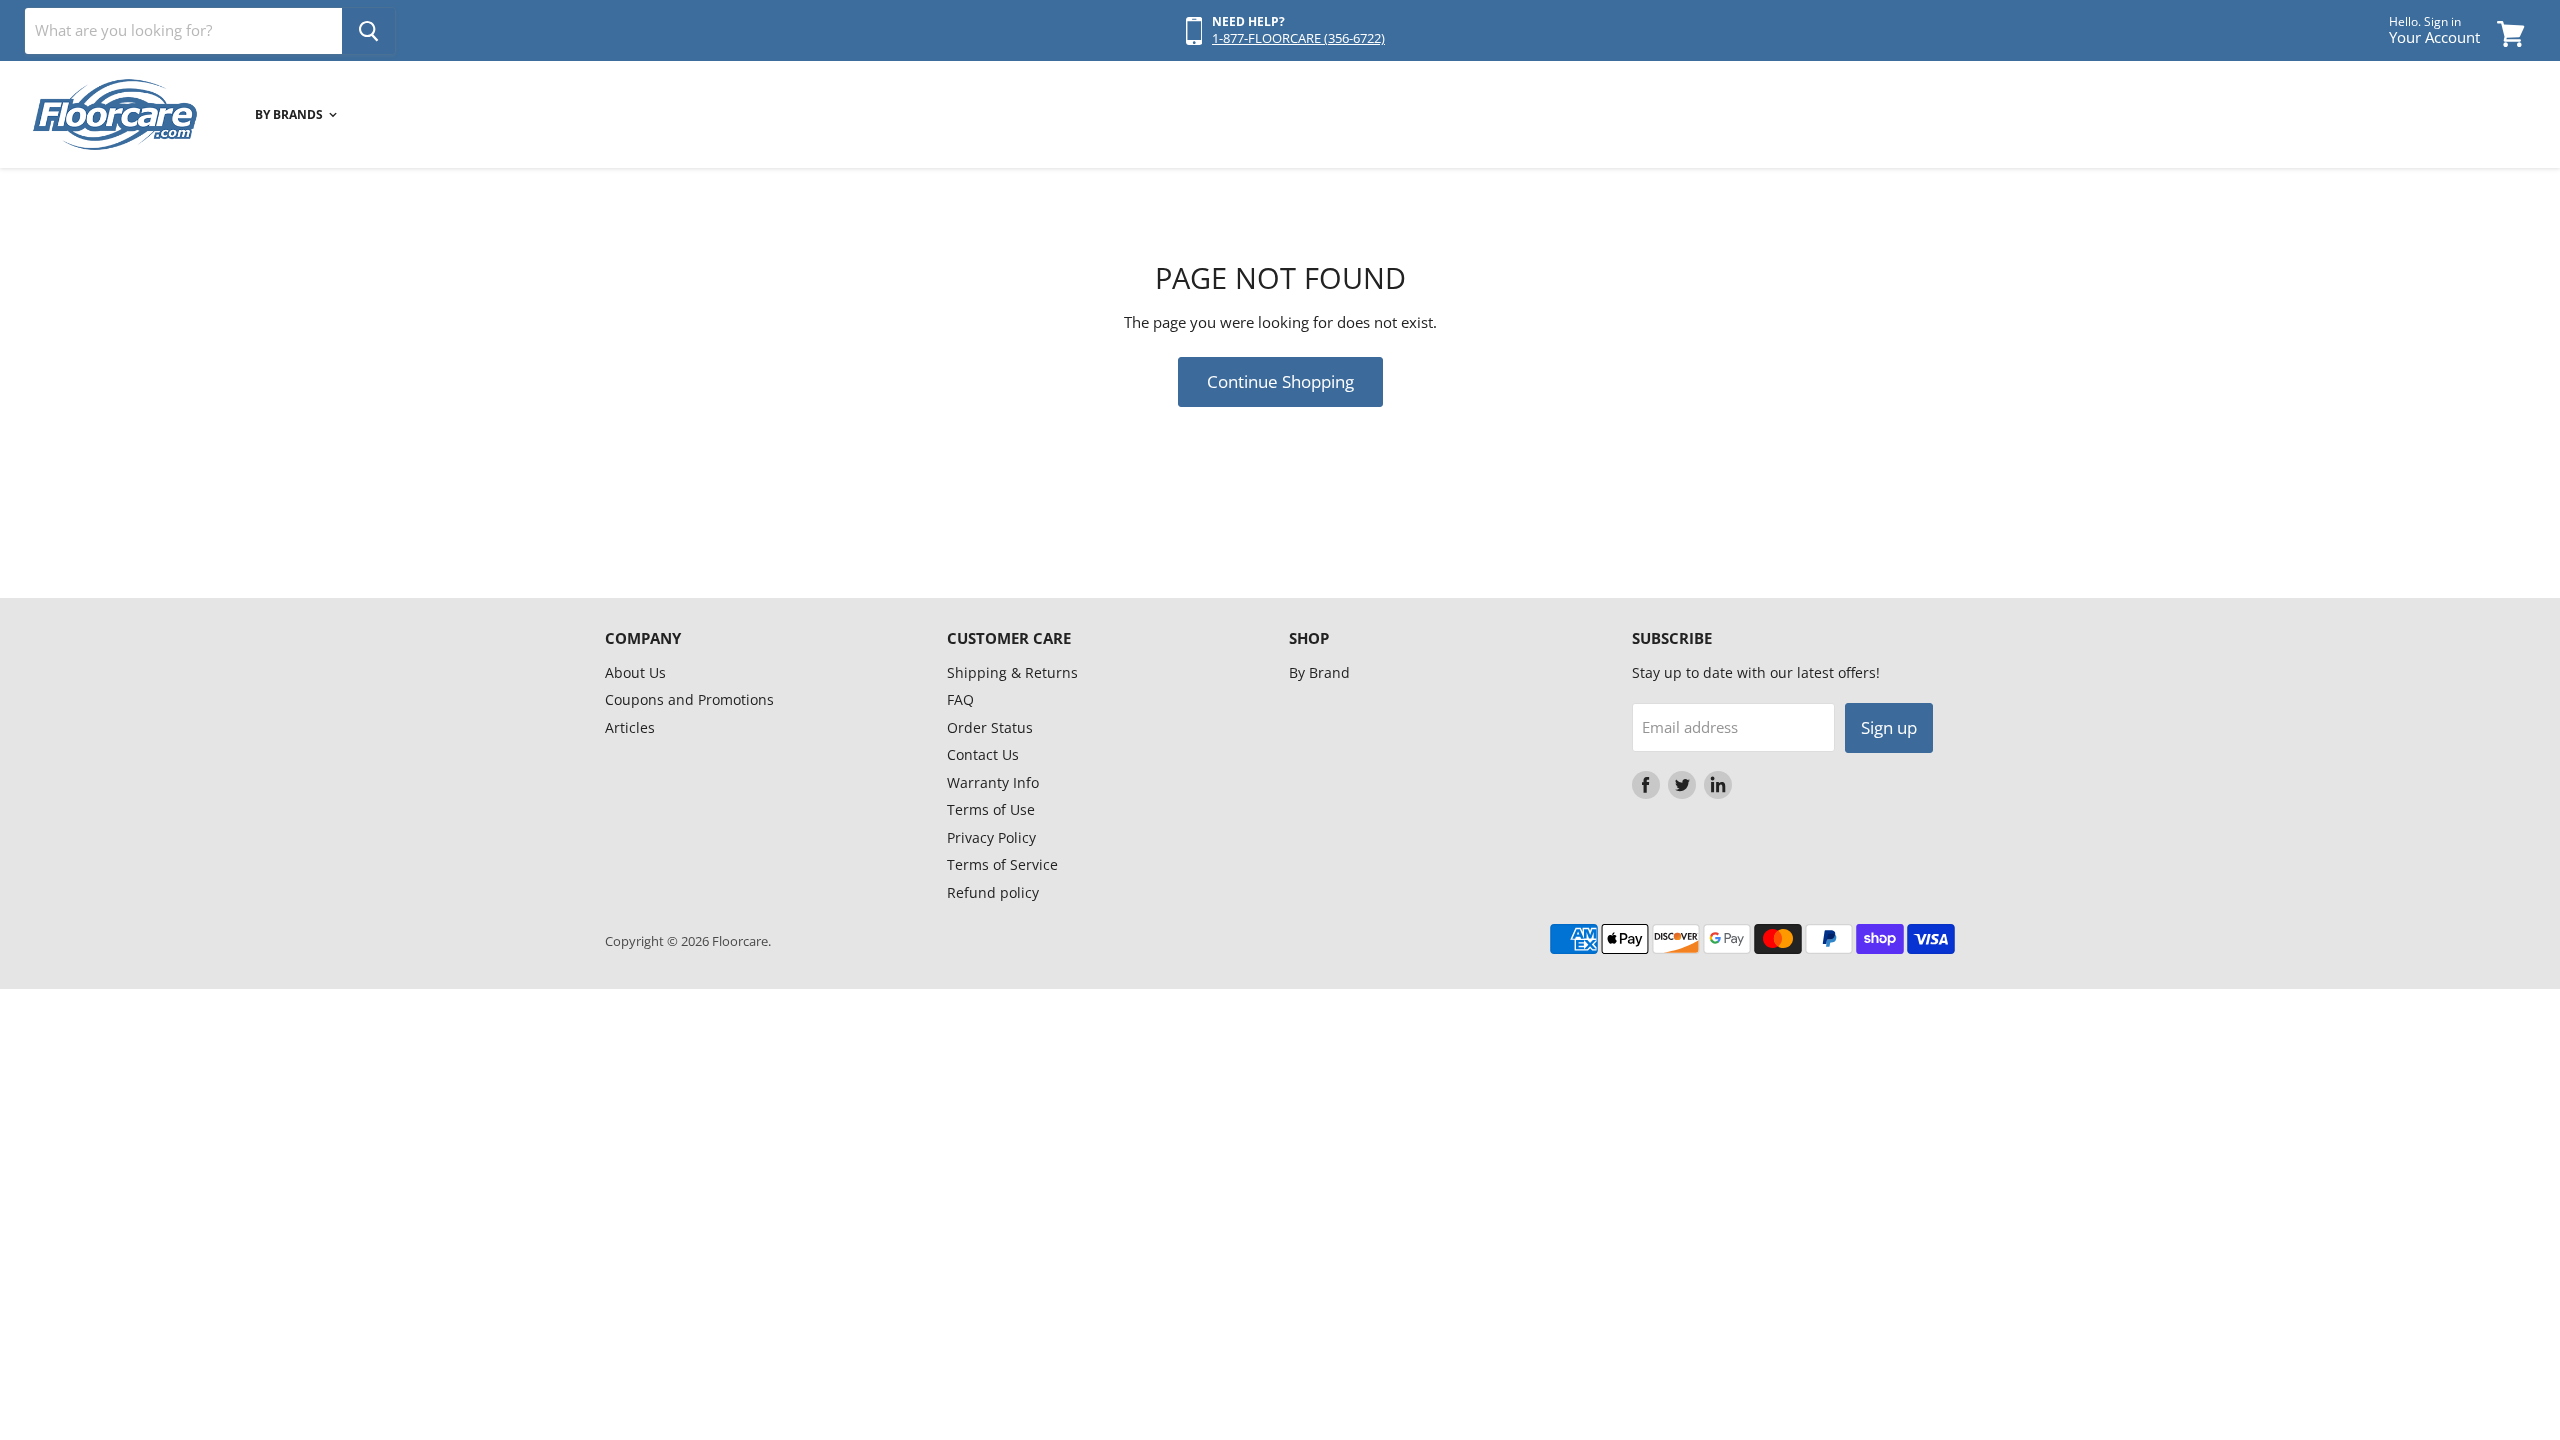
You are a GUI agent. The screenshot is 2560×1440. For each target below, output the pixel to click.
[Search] (368, 31)
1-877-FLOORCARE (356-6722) (1298, 38)
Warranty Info (993, 782)
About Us (635, 672)
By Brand (1319, 672)
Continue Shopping (1280, 381)
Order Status (990, 727)
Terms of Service (1002, 864)
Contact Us (983, 754)
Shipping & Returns (1012, 672)
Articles (630, 727)
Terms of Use (991, 809)
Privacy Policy (991, 837)
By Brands (290, 114)
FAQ (960, 699)
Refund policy (993, 892)
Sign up (1889, 727)
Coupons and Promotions (689, 699)
